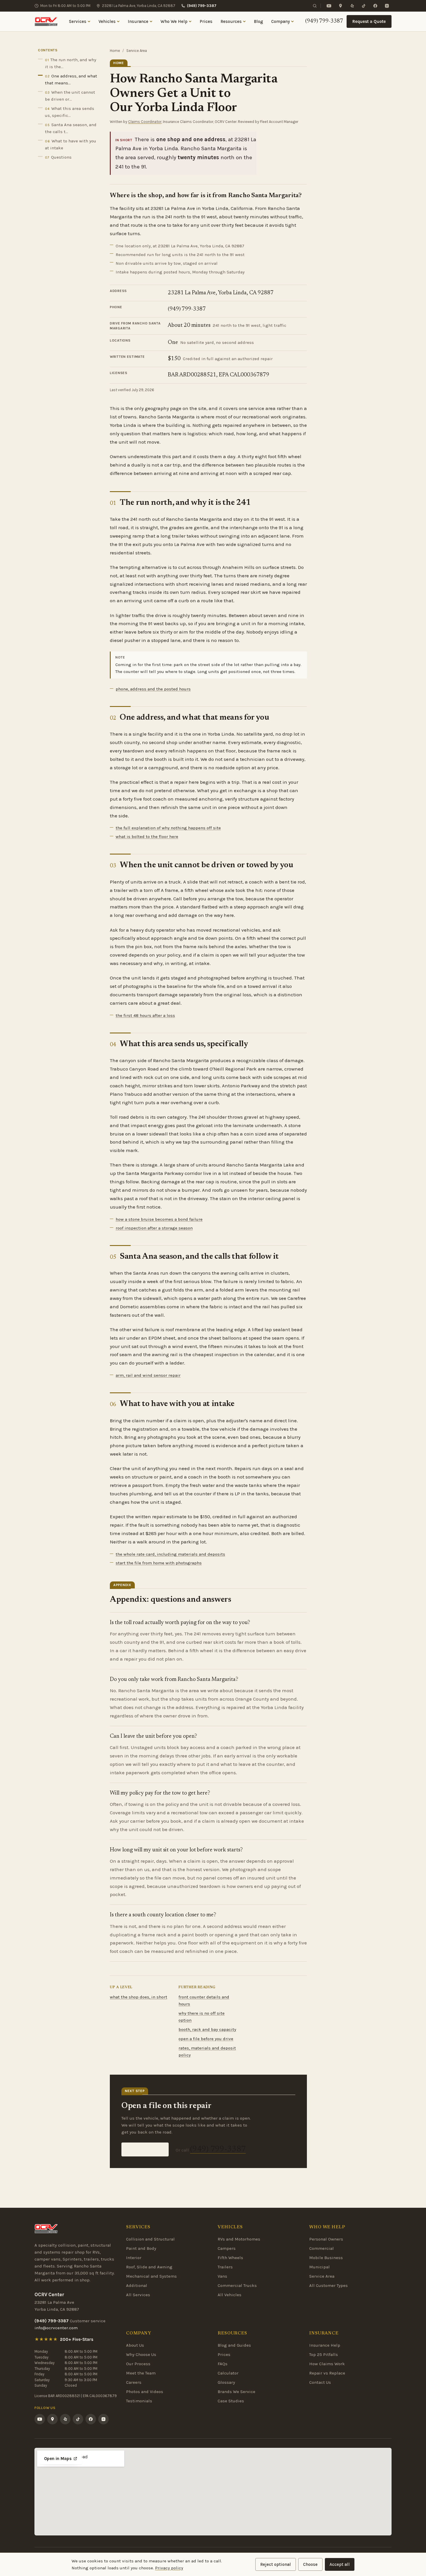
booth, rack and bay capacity (207, 2029)
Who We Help (174, 21)
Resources (231, 21)
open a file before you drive (206, 2039)
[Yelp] (352, 6)
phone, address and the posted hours (153, 689)
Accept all (340, 2564)
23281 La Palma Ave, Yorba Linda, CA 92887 (139, 6)
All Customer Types (328, 2285)
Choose (310, 2564)
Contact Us (320, 2382)
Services (78, 21)
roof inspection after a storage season (154, 1228)
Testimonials (139, 2401)
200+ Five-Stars (77, 2339)
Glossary (226, 2382)
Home (115, 51)
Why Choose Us (141, 2354)
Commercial (322, 2248)
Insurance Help (325, 2345)
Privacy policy (169, 2568)
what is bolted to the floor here (147, 837)
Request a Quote (369, 21)
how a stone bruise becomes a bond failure (159, 1219)
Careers (134, 2382)
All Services (138, 2295)
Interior (134, 2258)
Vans (222, 2276)
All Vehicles (230, 2295)
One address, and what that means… (71, 79)
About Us (135, 2345)
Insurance (138, 21)
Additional (137, 2285)
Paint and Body (141, 2248)
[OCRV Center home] (46, 21)
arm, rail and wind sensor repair (148, 1375)
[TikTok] (364, 6)
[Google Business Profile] (341, 6)
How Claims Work (327, 2364)
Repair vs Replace (327, 2373)
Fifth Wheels (230, 2258)
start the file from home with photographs (159, 1563)
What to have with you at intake (71, 144)
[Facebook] (375, 6)
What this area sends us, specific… (70, 112)
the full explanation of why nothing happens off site (168, 828)
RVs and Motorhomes (239, 2239)
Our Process (138, 2364)
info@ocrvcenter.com (56, 2328)
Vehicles (107, 21)
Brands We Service (236, 2392)
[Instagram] (387, 6)
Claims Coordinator (145, 122)
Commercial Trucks (237, 2285)
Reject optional (276, 2564)
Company (281, 21)
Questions (58, 157)
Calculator (228, 2373)
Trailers (225, 2267)
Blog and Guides (234, 2345)
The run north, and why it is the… (71, 63)
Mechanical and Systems (151, 2276)
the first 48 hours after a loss (145, 1015)
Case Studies (231, 2401)
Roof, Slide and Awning (149, 2267)
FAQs (223, 2364)
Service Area (322, 2276)
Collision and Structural (150, 2239)
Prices (206, 21)
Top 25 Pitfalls (324, 2354)
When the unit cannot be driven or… (70, 96)
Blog (258, 21)
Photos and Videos (145, 2392)
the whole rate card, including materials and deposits (170, 1554)
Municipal (319, 2267)
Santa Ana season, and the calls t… (71, 128)
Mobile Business (326, 2258)
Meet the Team (141, 2373)
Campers (227, 2248)
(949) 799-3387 (202, 6)
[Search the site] (315, 6)
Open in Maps (58, 2459)
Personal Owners (326, 2239)
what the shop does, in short (139, 1997)
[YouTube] (329, 6)
